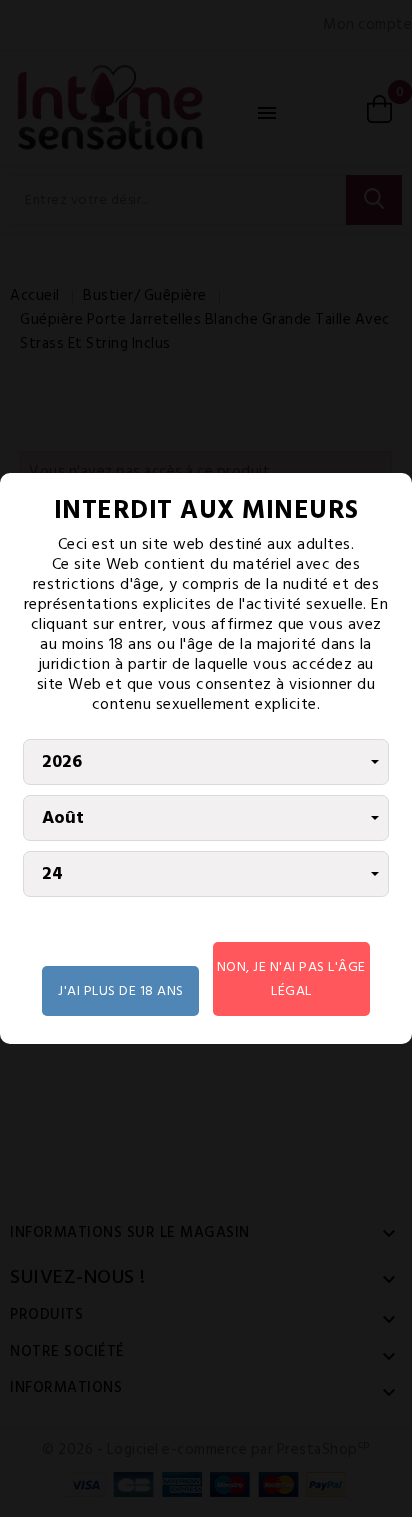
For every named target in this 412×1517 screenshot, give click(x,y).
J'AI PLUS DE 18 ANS (121, 990)
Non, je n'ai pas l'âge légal (291, 978)
